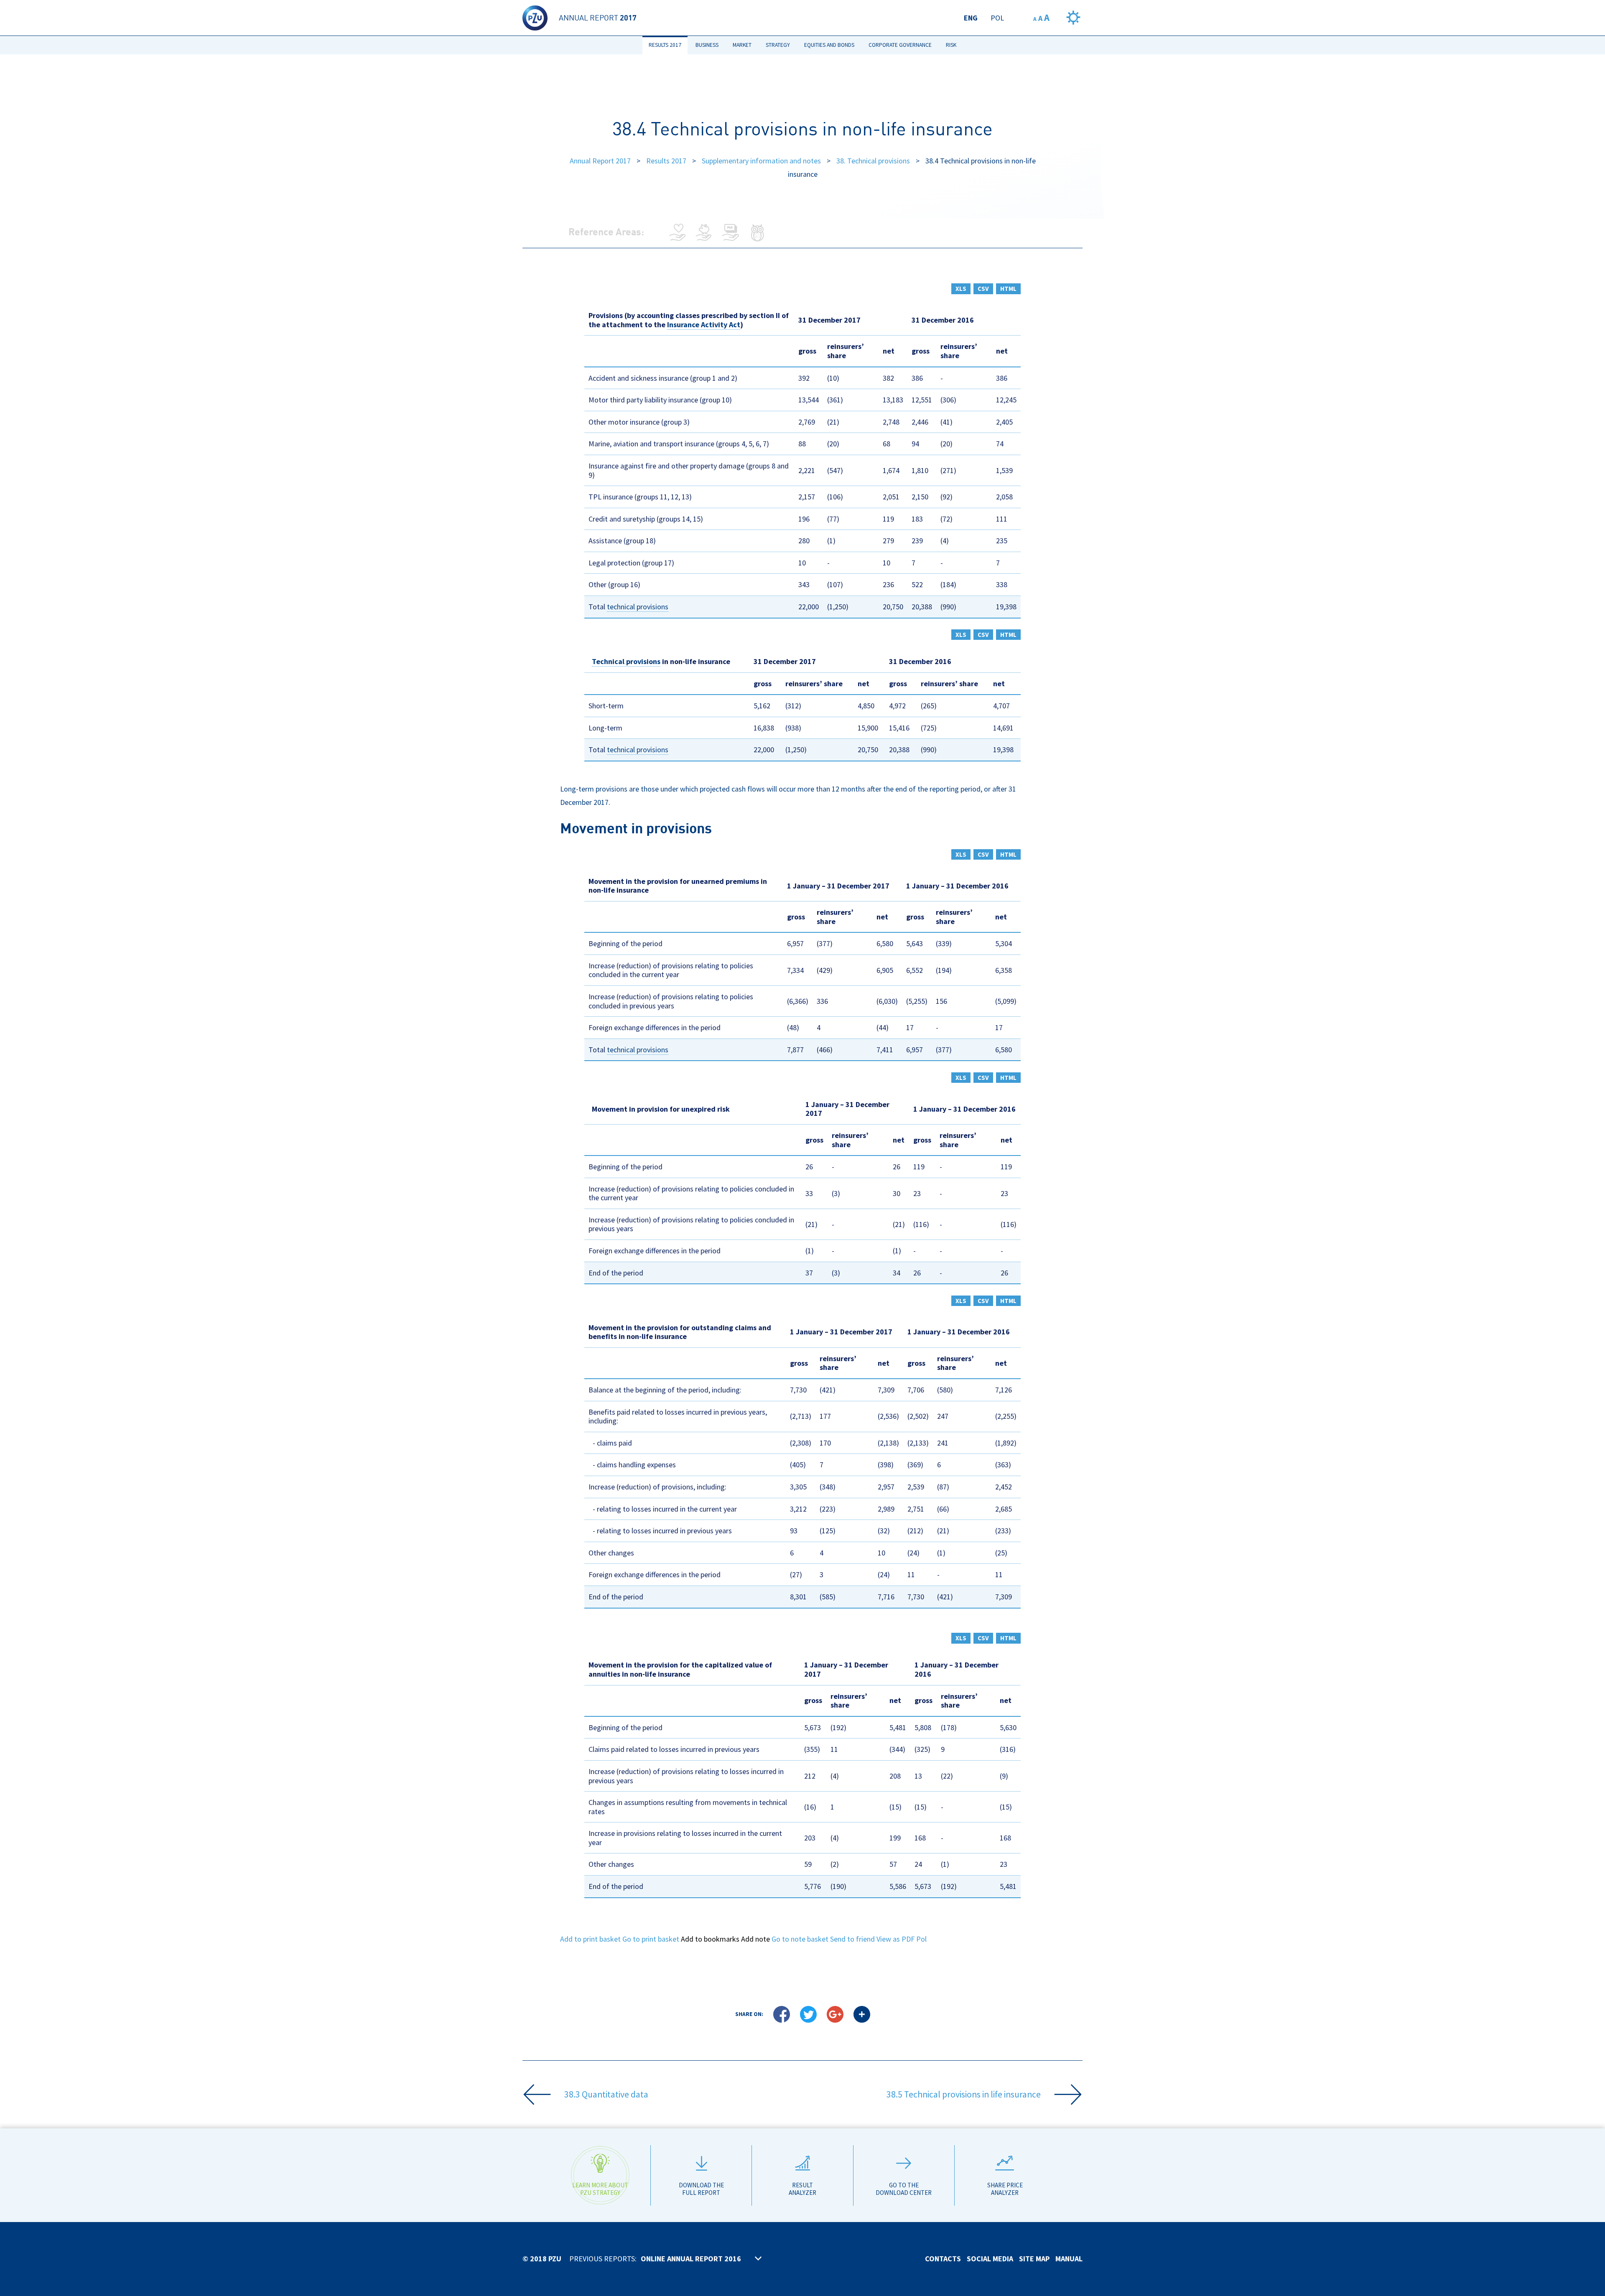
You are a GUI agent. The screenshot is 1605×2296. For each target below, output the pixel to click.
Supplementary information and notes (761, 161)
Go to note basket (800, 1939)
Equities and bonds (829, 45)
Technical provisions (626, 661)
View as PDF (895, 1939)
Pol (997, 18)
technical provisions (638, 607)
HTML (1008, 289)
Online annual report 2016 (691, 2259)
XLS (961, 289)
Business (707, 45)
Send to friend (852, 1939)
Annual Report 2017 (600, 161)
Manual (1069, 2259)
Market (742, 45)
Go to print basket (651, 1939)
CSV (983, 289)
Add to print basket (590, 1939)
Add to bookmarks (710, 1939)
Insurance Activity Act (704, 325)
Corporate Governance (900, 45)
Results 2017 (665, 45)
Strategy (778, 45)
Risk (951, 45)
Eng (971, 18)
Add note (755, 1939)
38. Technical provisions (873, 161)
